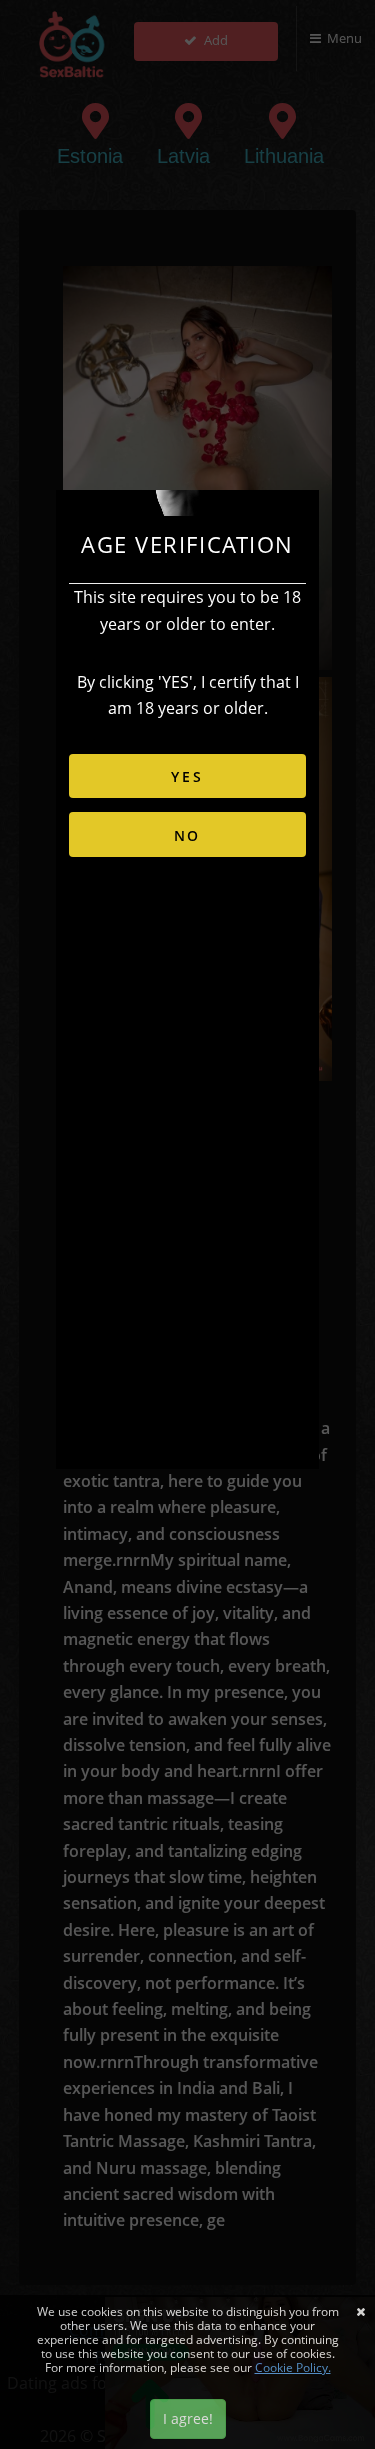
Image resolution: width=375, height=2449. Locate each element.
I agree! (188, 2418)
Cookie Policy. (293, 2367)
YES (187, 776)
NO (188, 835)
